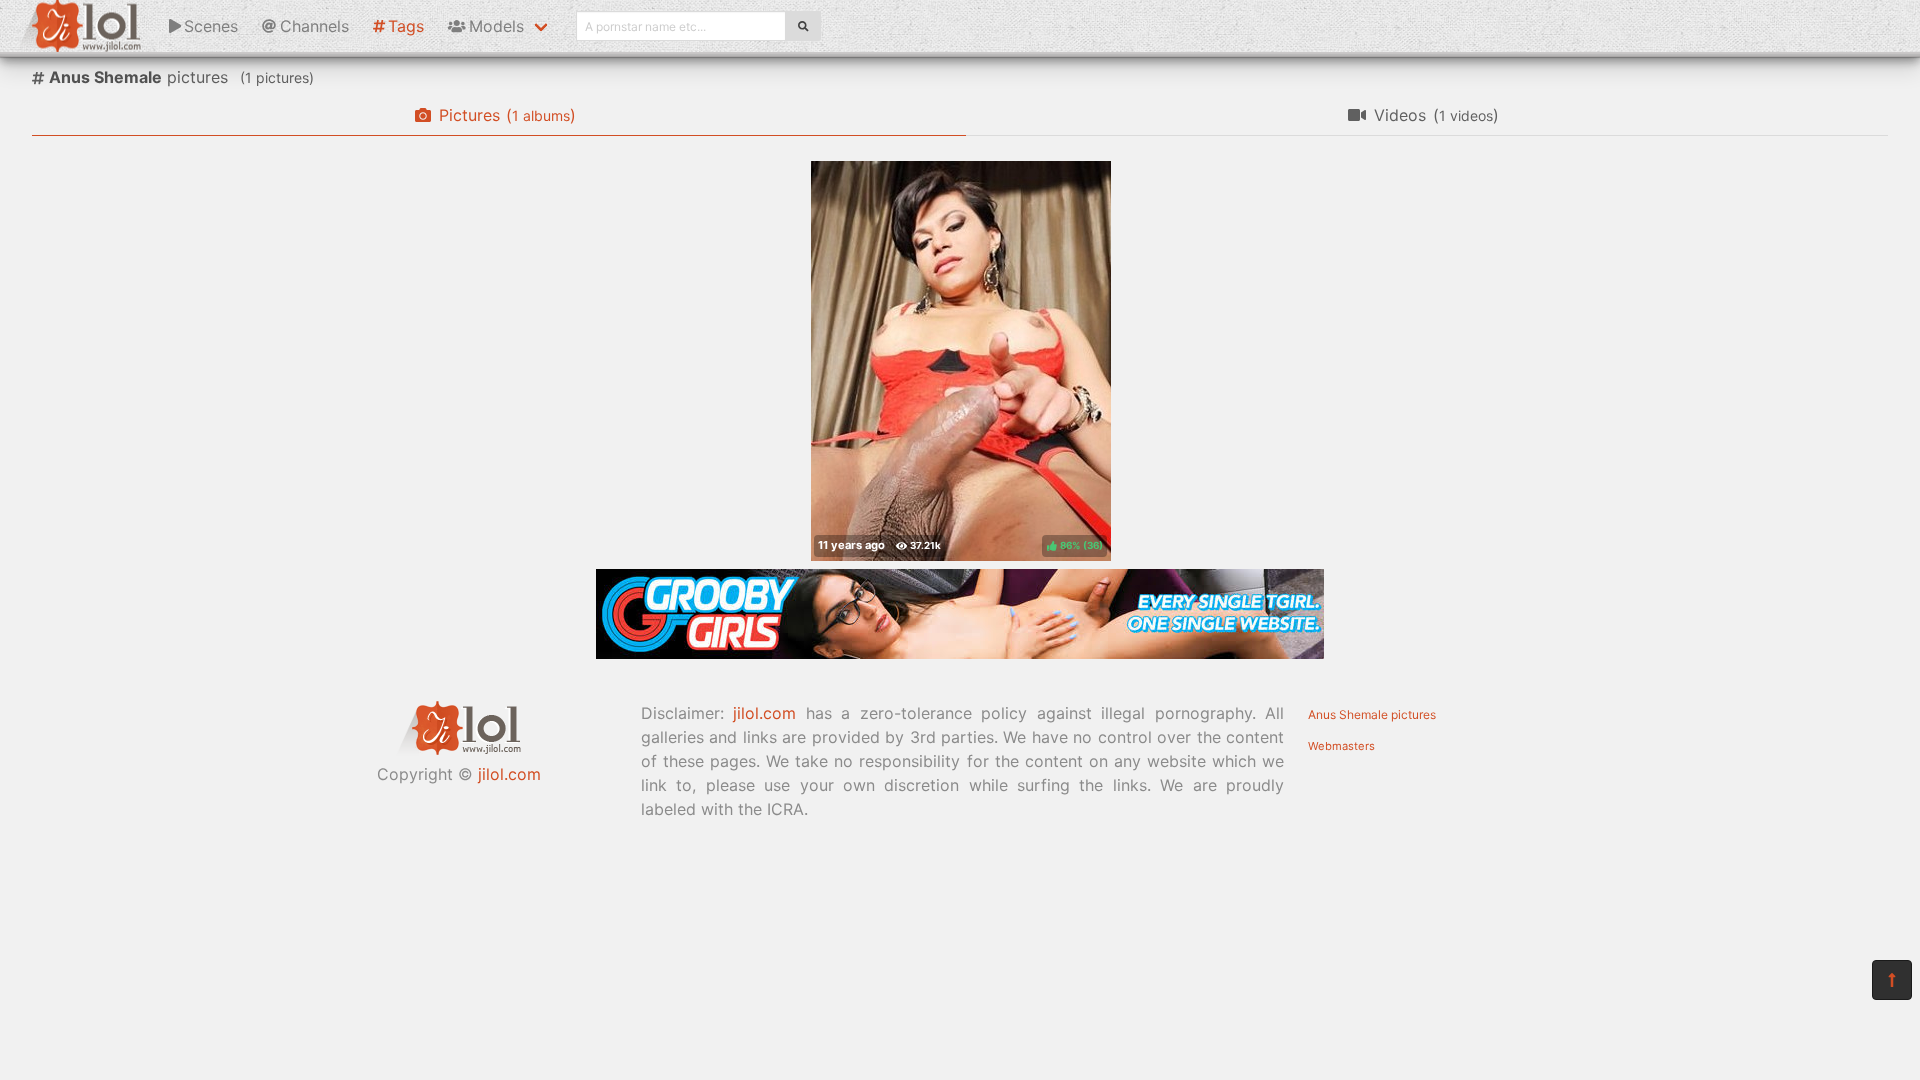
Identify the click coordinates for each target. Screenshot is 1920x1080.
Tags (406, 26)
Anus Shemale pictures (1372, 714)
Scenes (211, 26)
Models (496, 26)
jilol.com (509, 774)
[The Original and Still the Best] (960, 653)
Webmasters (1341, 746)
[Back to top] (1892, 980)
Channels (314, 26)
